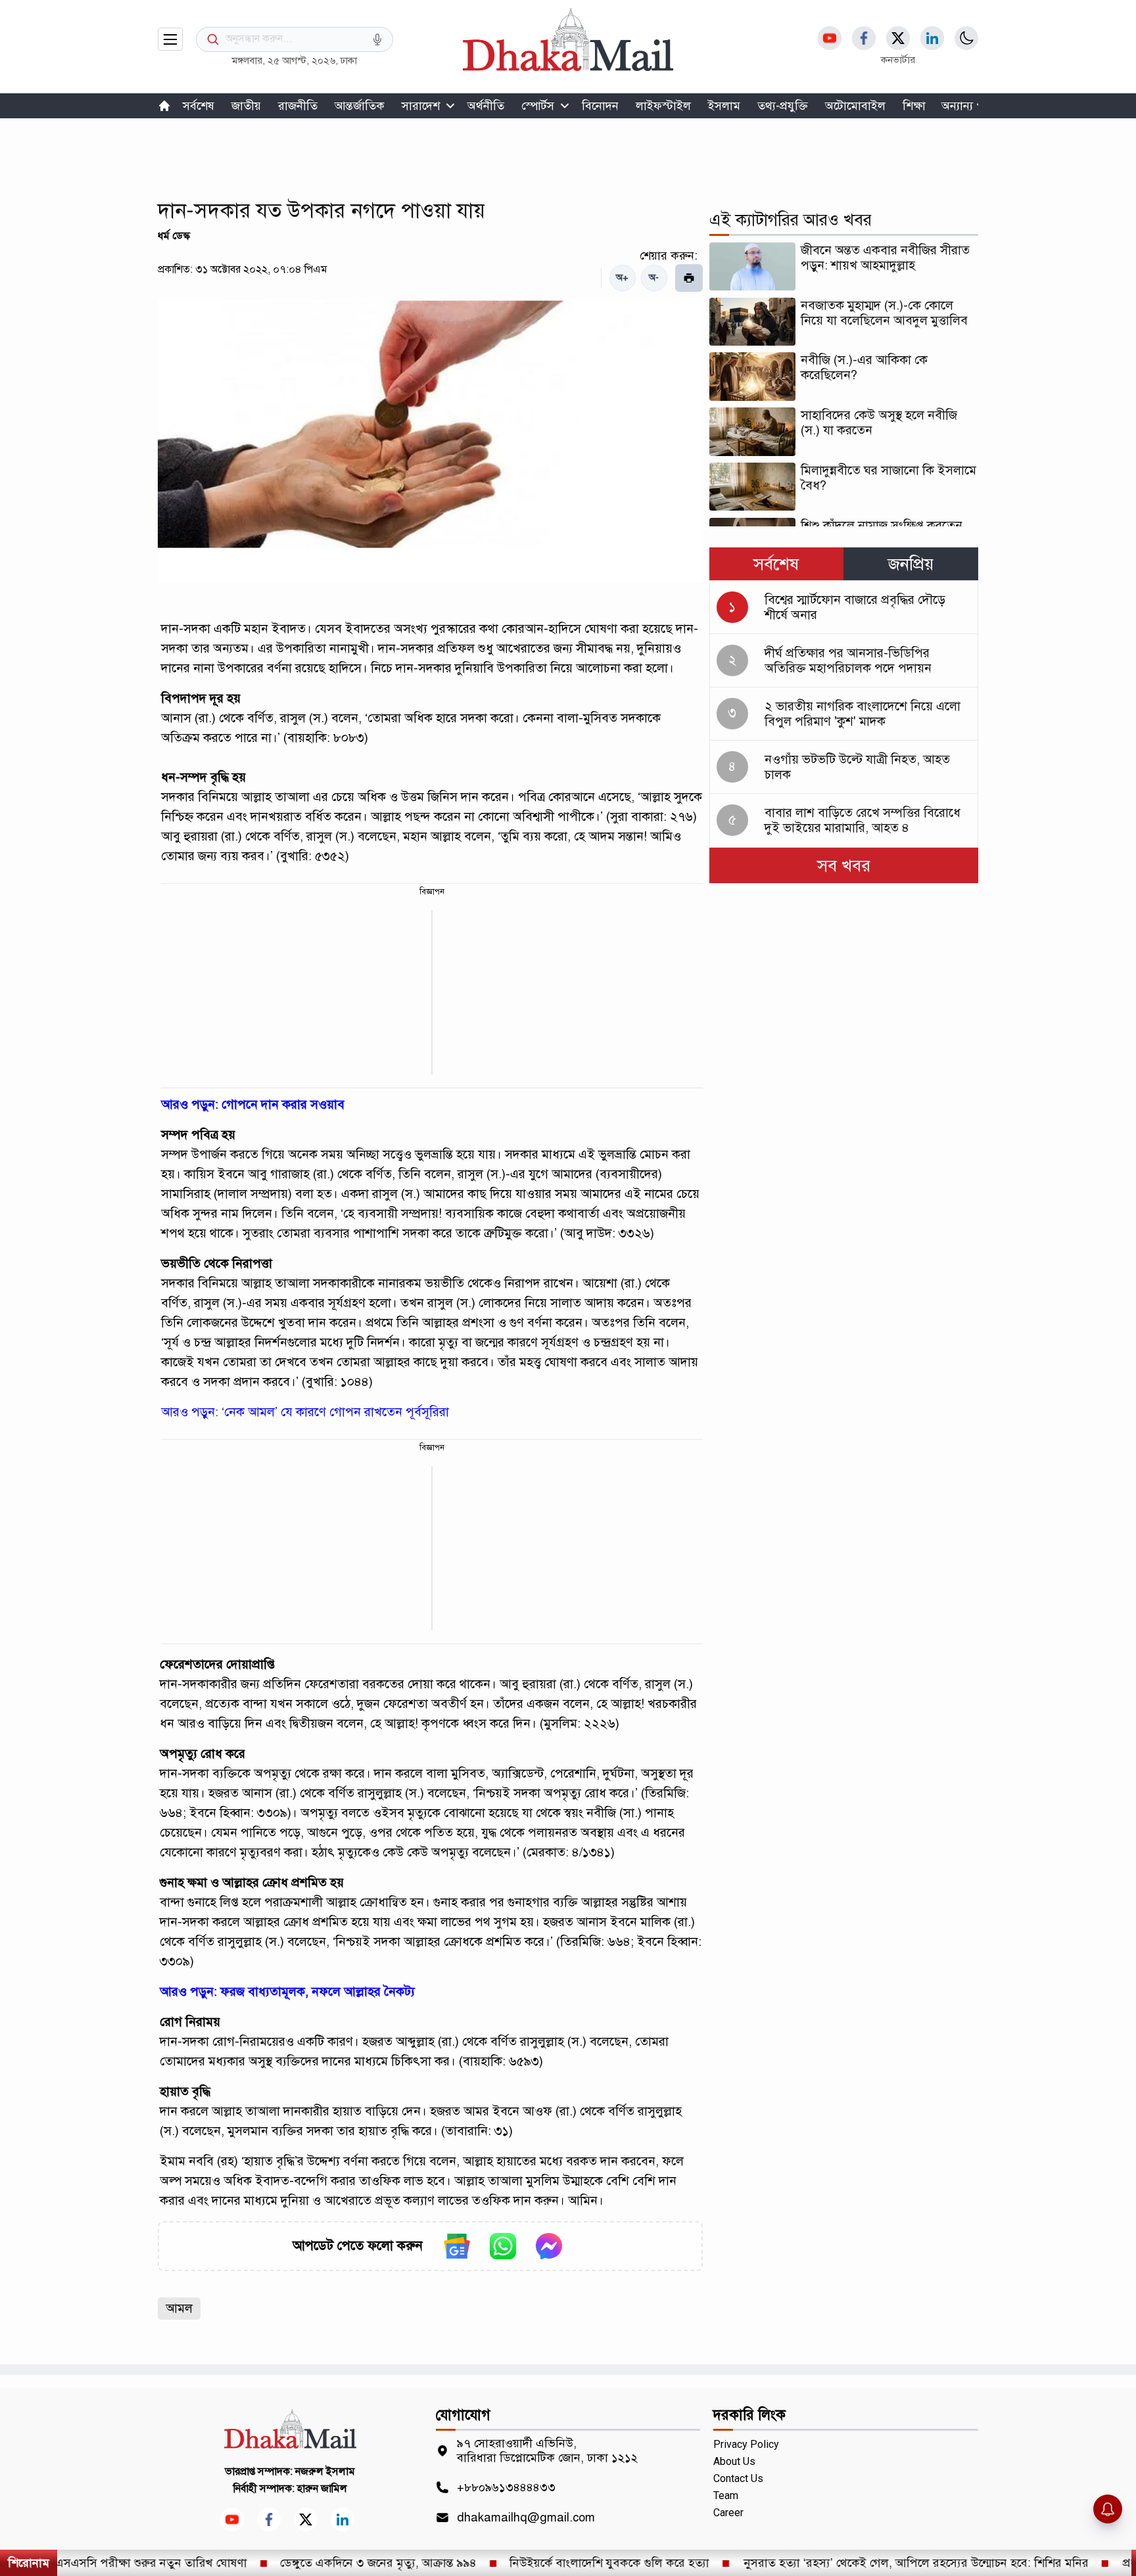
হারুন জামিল (322, 2489)
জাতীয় (246, 106)
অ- (654, 278)
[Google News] (457, 2246)
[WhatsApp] (503, 2246)
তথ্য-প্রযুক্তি (783, 106)
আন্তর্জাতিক (360, 106)
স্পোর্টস (538, 106)
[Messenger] (549, 2246)
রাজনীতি (298, 106)
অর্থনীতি (486, 106)
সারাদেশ (421, 106)
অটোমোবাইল (855, 106)
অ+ (622, 278)
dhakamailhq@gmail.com (526, 2518)
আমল (179, 2308)
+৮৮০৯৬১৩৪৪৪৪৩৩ (506, 2487)
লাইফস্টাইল (663, 106)
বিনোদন (600, 106)
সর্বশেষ (199, 106)
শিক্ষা (914, 106)
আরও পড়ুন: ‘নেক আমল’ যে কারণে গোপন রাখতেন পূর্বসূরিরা (305, 1412)
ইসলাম (724, 106)
